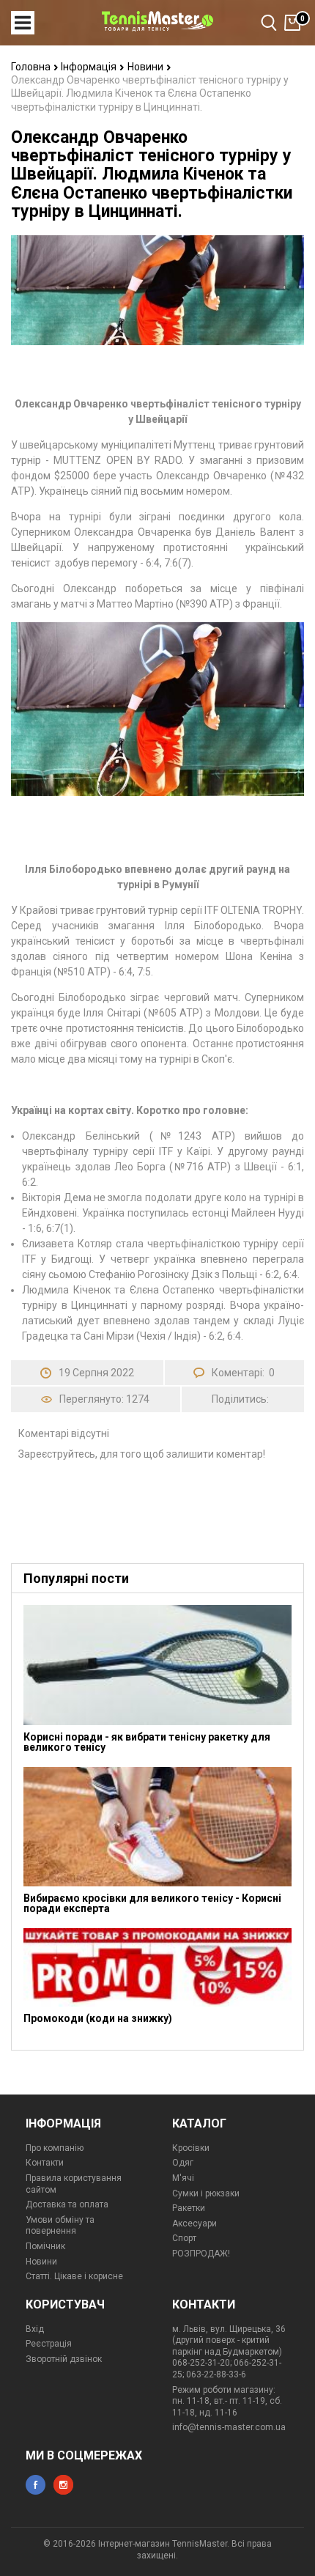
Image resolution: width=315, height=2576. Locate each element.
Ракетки (189, 2208)
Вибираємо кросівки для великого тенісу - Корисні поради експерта (152, 1903)
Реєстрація (49, 2344)
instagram (63, 2485)
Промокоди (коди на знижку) (98, 2018)
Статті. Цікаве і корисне (74, 2276)
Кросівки (191, 2148)
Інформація (90, 67)
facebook (36, 2485)
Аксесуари (194, 2223)
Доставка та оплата (67, 2204)
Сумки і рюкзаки (206, 2193)
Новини (147, 67)
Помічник (45, 2246)
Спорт (184, 2238)
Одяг (183, 2163)
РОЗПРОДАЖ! (201, 2254)
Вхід (35, 2329)
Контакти (45, 2163)
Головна (32, 67)
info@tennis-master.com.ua (229, 2427)
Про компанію (55, 2148)
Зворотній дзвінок (64, 2359)
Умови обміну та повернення (60, 2226)
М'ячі (183, 2178)
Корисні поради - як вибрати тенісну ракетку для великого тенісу (147, 1742)
